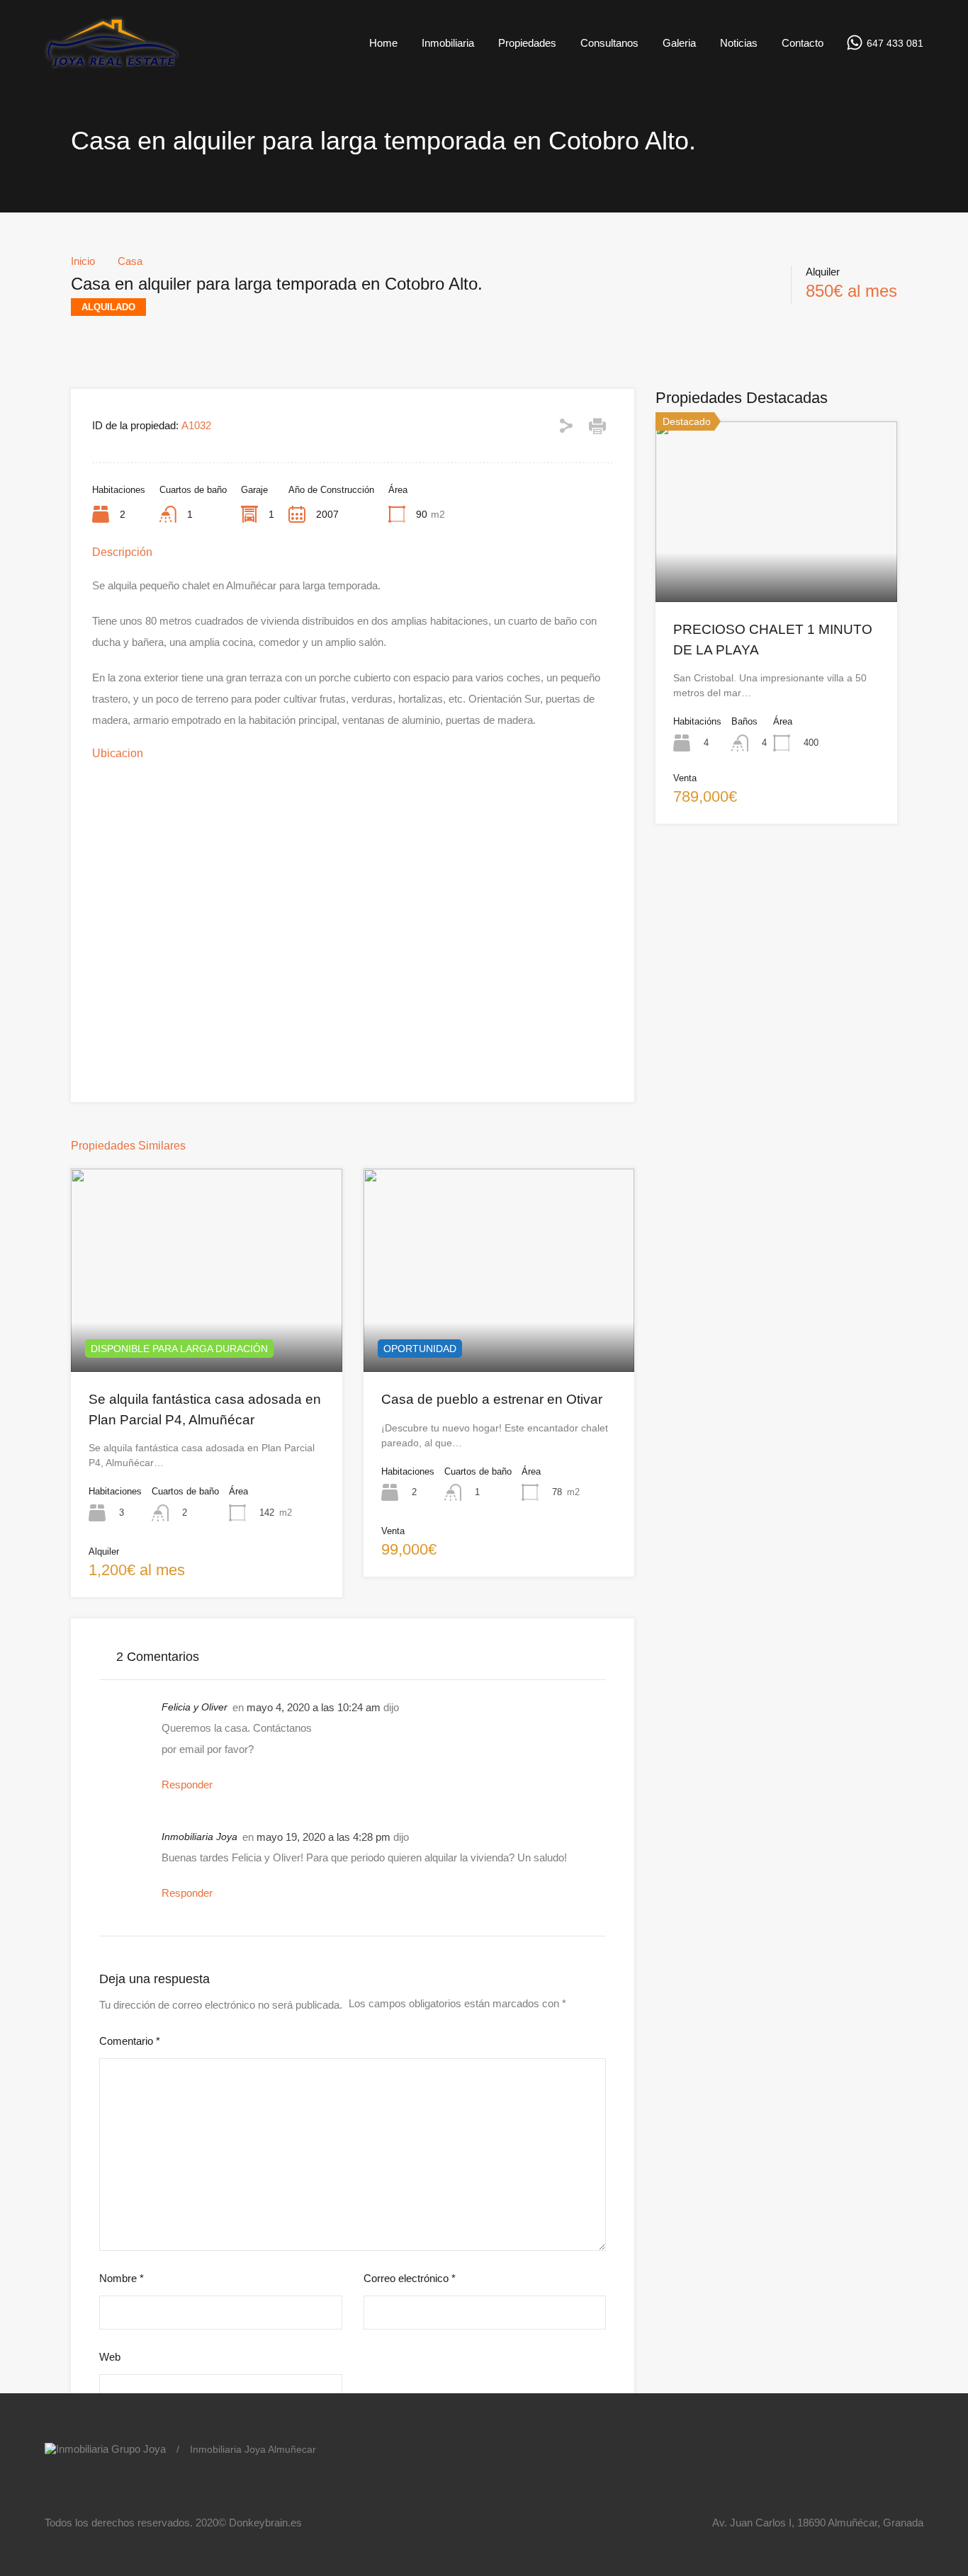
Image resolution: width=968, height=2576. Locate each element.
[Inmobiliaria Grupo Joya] (112, 66)
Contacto (803, 43)
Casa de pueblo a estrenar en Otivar (492, 1399)
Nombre (122, 2278)
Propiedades (527, 43)
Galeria (679, 43)
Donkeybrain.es (265, 2523)
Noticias (739, 43)
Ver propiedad (776, 566)
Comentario (130, 2041)
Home (383, 43)
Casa (130, 261)
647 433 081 (895, 43)
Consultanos (609, 43)
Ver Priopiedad (207, 1331)
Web (110, 2357)
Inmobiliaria (448, 43)
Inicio (83, 261)
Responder (187, 1785)
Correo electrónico (410, 2278)
